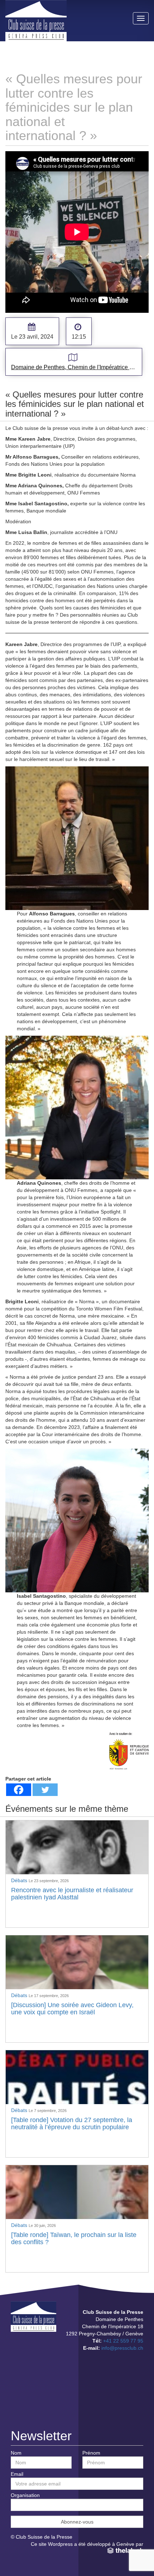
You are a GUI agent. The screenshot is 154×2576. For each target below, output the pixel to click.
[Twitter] (45, 1790)
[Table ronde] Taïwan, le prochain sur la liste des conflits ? (74, 2238)
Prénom (91, 2453)
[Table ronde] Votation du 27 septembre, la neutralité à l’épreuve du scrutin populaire (72, 2124)
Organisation (25, 2495)
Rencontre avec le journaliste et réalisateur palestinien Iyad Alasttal (72, 1894)
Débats (20, 1880)
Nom (16, 2453)
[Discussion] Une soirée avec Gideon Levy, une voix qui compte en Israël (72, 2009)
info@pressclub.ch (122, 2348)
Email (17, 2474)
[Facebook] (19, 1790)
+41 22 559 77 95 (123, 2341)
